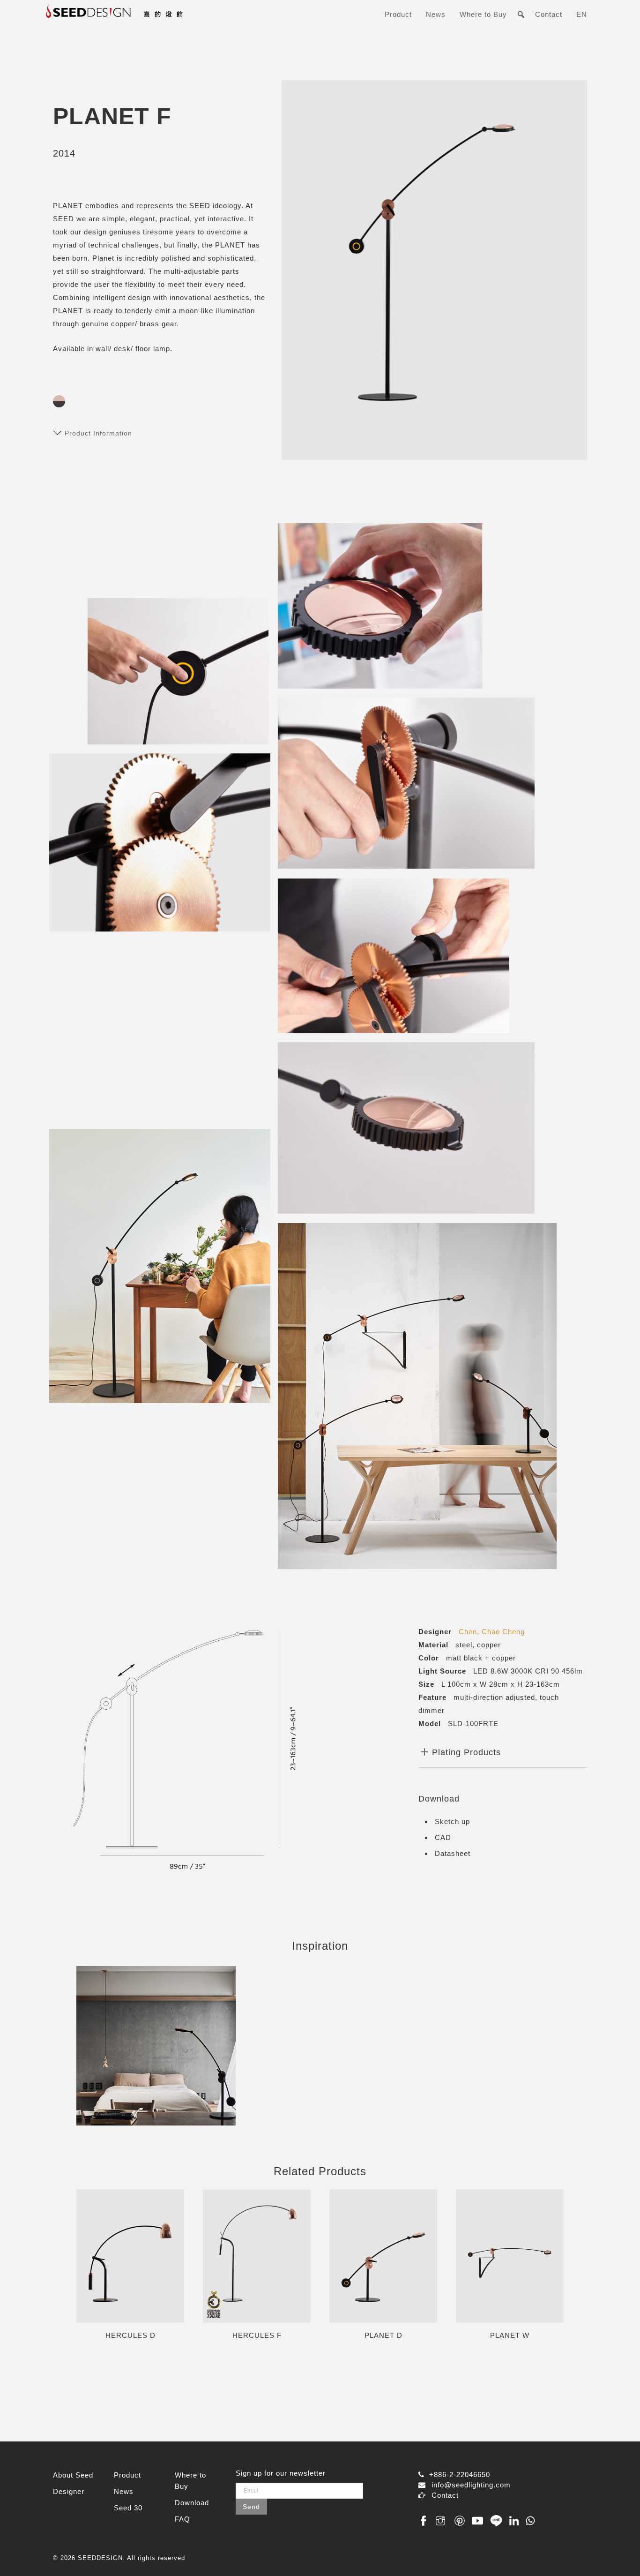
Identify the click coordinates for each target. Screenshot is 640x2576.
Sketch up (452, 1821)
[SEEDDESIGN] (137, 18)
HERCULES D (130, 2336)
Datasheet (453, 1853)
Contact (549, 14)
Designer (69, 2491)
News (436, 14)
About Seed (73, 2475)
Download (192, 2503)
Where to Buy (483, 14)
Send (251, 2507)
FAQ (182, 2519)
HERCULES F (257, 2336)
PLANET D (383, 2336)
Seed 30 (128, 2508)
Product (398, 14)
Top (618, 2554)
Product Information (98, 433)
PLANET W (510, 2336)
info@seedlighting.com (471, 2485)
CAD (443, 1837)
